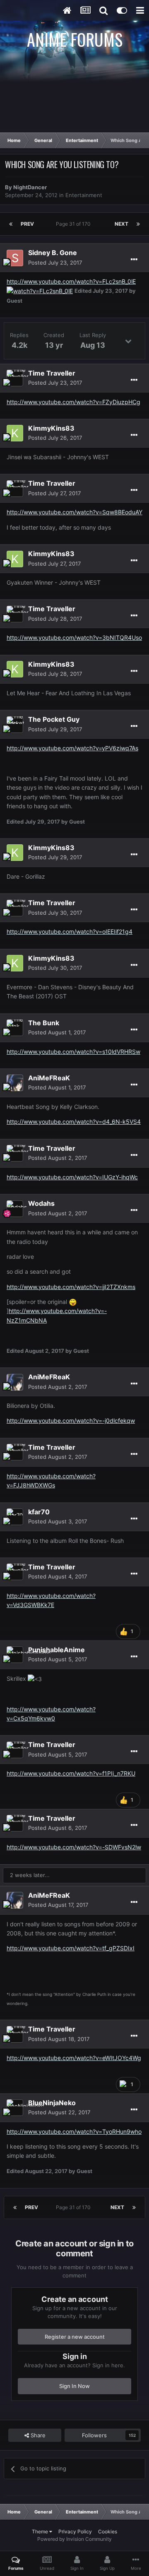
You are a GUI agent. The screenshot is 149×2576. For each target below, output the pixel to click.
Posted (55, 263)
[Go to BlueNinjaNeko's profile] (15, 2108)
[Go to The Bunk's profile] (15, 1028)
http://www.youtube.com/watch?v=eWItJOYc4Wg (74, 2058)
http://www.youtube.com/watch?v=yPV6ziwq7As (72, 748)
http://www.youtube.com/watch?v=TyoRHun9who (74, 2131)
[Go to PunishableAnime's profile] (15, 1655)
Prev (27, 224)
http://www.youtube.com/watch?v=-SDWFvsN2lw (74, 1847)
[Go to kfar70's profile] (15, 1517)
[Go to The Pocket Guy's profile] (15, 725)
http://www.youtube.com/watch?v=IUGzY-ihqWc (72, 1177)
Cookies (108, 2531)
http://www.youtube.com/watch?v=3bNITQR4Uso (74, 637)
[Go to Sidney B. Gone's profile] (15, 258)
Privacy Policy (75, 2531)
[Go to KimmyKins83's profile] (15, 433)
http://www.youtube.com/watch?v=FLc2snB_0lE (71, 281)
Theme (41, 2531)
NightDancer (30, 187)
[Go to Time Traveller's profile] (15, 378)
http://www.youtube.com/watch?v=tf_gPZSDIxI (71, 1948)
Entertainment (84, 195)
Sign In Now (74, 2386)
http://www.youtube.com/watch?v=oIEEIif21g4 (70, 931)
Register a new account (75, 2337)
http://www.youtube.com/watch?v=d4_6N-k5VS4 (74, 1122)
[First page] (11, 224)
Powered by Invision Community (74, 2539)
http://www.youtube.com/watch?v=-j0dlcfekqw (71, 1421)
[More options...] (134, 260)
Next (121, 224)
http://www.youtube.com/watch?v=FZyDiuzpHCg (73, 402)
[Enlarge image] (40, 290)
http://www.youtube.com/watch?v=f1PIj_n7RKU (71, 1773)
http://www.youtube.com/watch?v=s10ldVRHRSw (73, 1052)
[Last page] (138, 224)
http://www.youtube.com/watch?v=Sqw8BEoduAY (74, 512)
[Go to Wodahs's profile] (15, 1209)
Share (37, 2435)
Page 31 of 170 (74, 224)
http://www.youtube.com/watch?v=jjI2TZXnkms (71, 1287)
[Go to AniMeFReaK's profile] (15, 1083)
